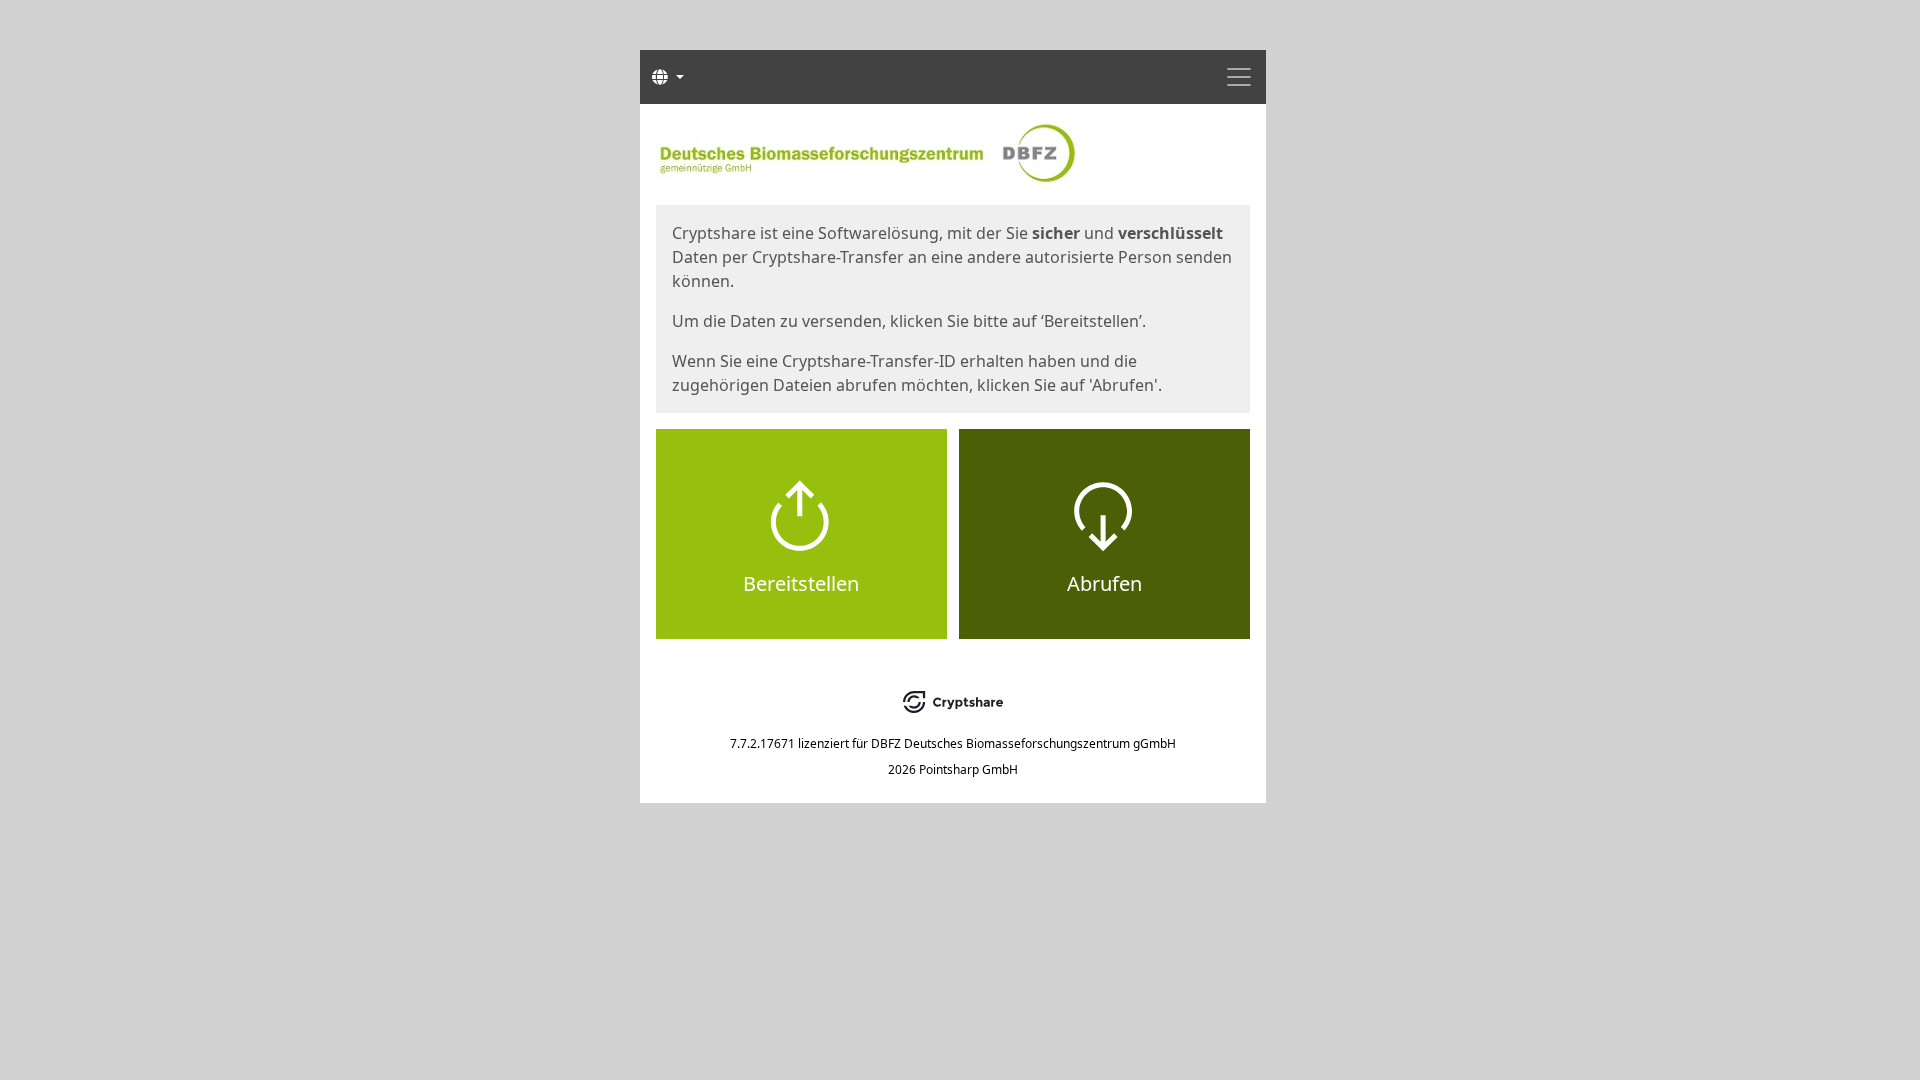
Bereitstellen (801, 583)
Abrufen (1104, 583)
